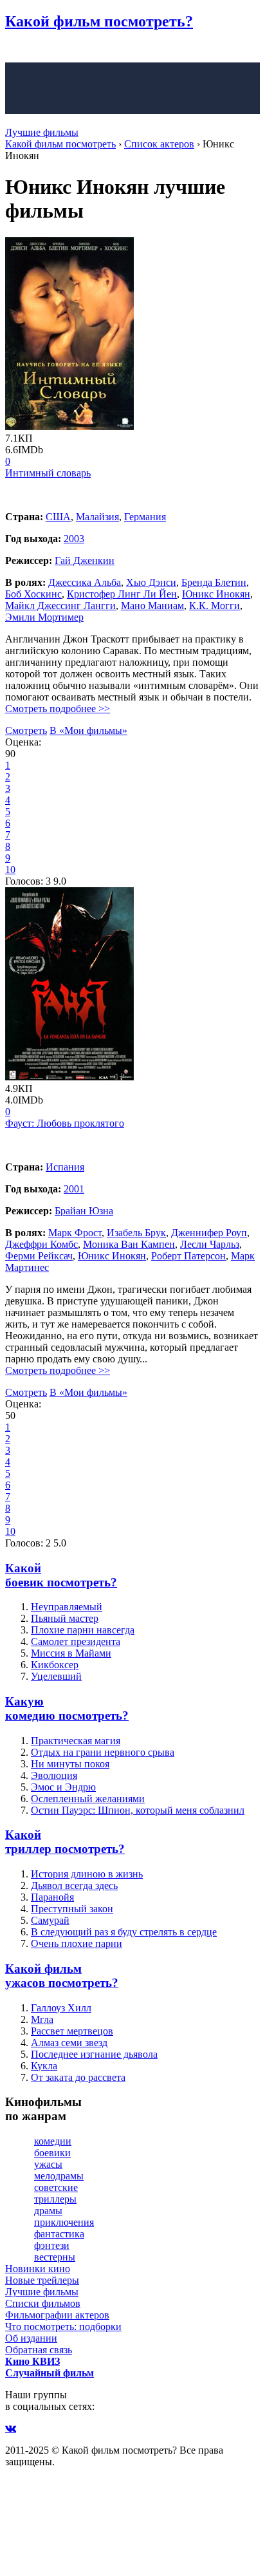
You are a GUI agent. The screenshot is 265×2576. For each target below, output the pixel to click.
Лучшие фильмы (42, 132)
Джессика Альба (85, 582)
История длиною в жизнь (87, 1874)
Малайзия (97, 517)
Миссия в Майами (71, 1653)
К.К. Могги (215, 606)
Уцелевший (56, 1676)
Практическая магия (76, 1741)
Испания (65, 1167)
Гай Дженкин (85, 560)
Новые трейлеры (42, 2280)
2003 (74, 539)
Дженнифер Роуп (209, 1233)
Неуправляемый (67, 1607)
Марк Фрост (75, 1233)
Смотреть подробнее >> (58, 709)
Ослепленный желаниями (88, 1799)
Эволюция (54, 1775)
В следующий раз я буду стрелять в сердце (124, 1932)
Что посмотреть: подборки (63, 2327)
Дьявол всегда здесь (74, 1885)
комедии (53, 2141)
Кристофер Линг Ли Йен (122, 594)
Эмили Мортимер (44, 617)
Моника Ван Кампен (129, 1244)
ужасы (48, 2164)
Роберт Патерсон (188, 1256)
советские (56, 2187)
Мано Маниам (152, 606)
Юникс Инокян (216, 594)
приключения (64, 2222)
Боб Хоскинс (33, 594)
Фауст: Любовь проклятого (65, 1123)
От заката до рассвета (78, 2077)
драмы (48, 2211)
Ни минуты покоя (70, 1764)
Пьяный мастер (65, 1618)
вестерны (55, 2257)
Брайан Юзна (84, 1211)
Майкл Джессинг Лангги (60, 606)
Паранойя (52, 1897)
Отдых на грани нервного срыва (103, 1752)
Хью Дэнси (151, 582)
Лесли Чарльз (210, 1244)
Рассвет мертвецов (72, 2031)
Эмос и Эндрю (63, 1787)
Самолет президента (76, 1641)
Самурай (50, 1920)
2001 (74, 1189)
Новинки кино (38, 2269)
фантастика (59, 2234)
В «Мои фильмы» (88, 730)
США (58, 517)
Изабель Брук (136, 1233)
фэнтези (52, 2245)
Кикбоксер (55, 1665)
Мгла (42, 2019)
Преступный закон (72, 1909)
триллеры (55, 2199)
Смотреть (26, 730)
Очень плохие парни (77, 1943)
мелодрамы (59, 2176)
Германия (145, 517)
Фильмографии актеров (57, 2315)
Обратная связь (39, 2350)
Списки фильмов (43, 2303)
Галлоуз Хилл (61, 2008)
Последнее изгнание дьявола (94, 2054)
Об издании (31, 2338)
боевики (52, 2153)
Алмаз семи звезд (69, 2043)
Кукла (44, 2066)
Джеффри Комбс (41, 1244)
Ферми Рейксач (39, 1256)
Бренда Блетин (214, 582)
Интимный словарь (48, 473)
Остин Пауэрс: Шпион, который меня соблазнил (138, 1810)
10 (10, 870)
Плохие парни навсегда (83, 1630)
